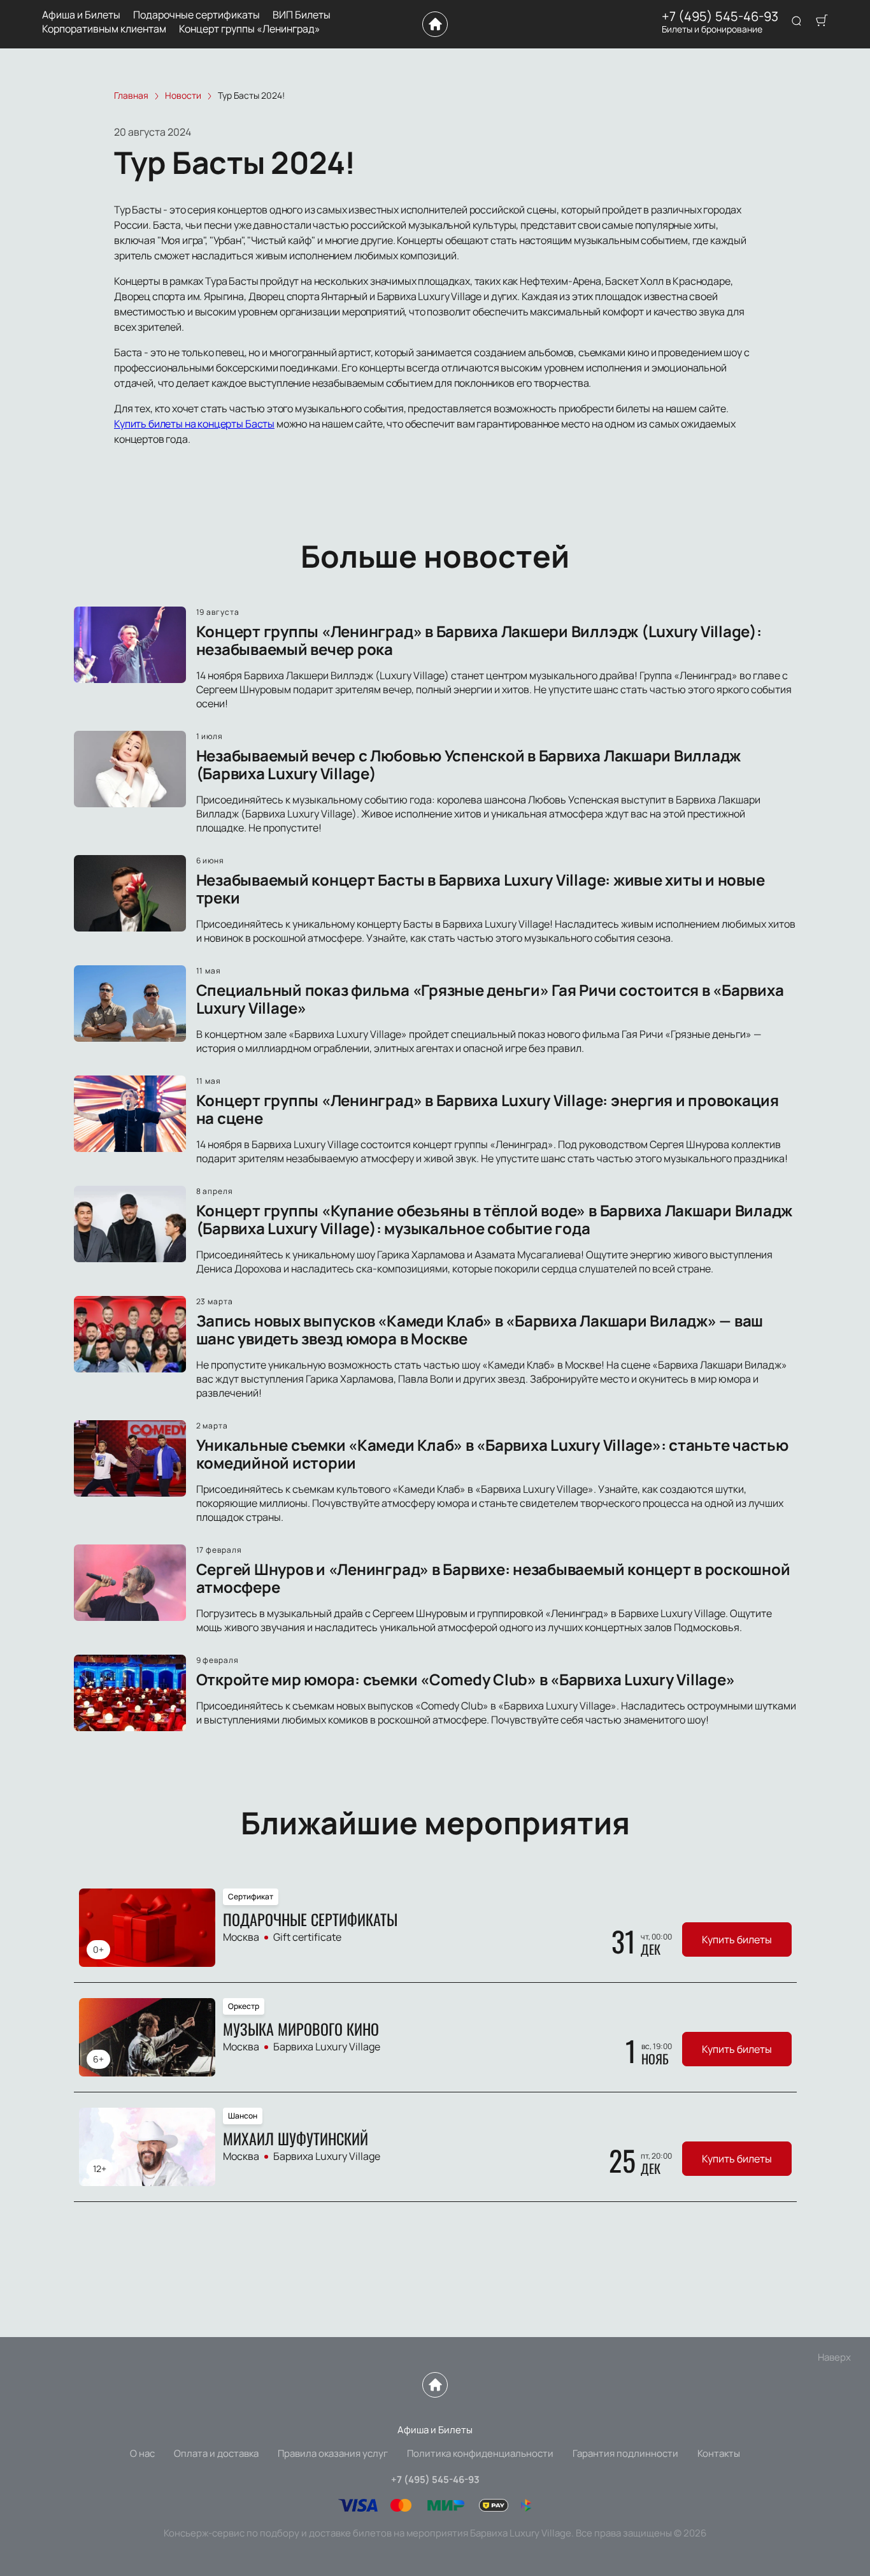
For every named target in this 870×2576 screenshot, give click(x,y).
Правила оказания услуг (333, 2453)
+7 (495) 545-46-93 (720, 17)
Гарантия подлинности (625, 2453)
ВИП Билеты (302, 15)
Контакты (719, 2453)
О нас (142, 2453)
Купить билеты (737, 1939)
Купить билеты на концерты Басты (194, 424)
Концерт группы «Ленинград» (250, 29)
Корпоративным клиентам (104, 29)
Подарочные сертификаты (196, 15)
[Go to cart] (822, 22)
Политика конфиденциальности (480, 2453)
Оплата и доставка (216, 2453)
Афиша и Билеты (81, 15)
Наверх (834, 2357)
